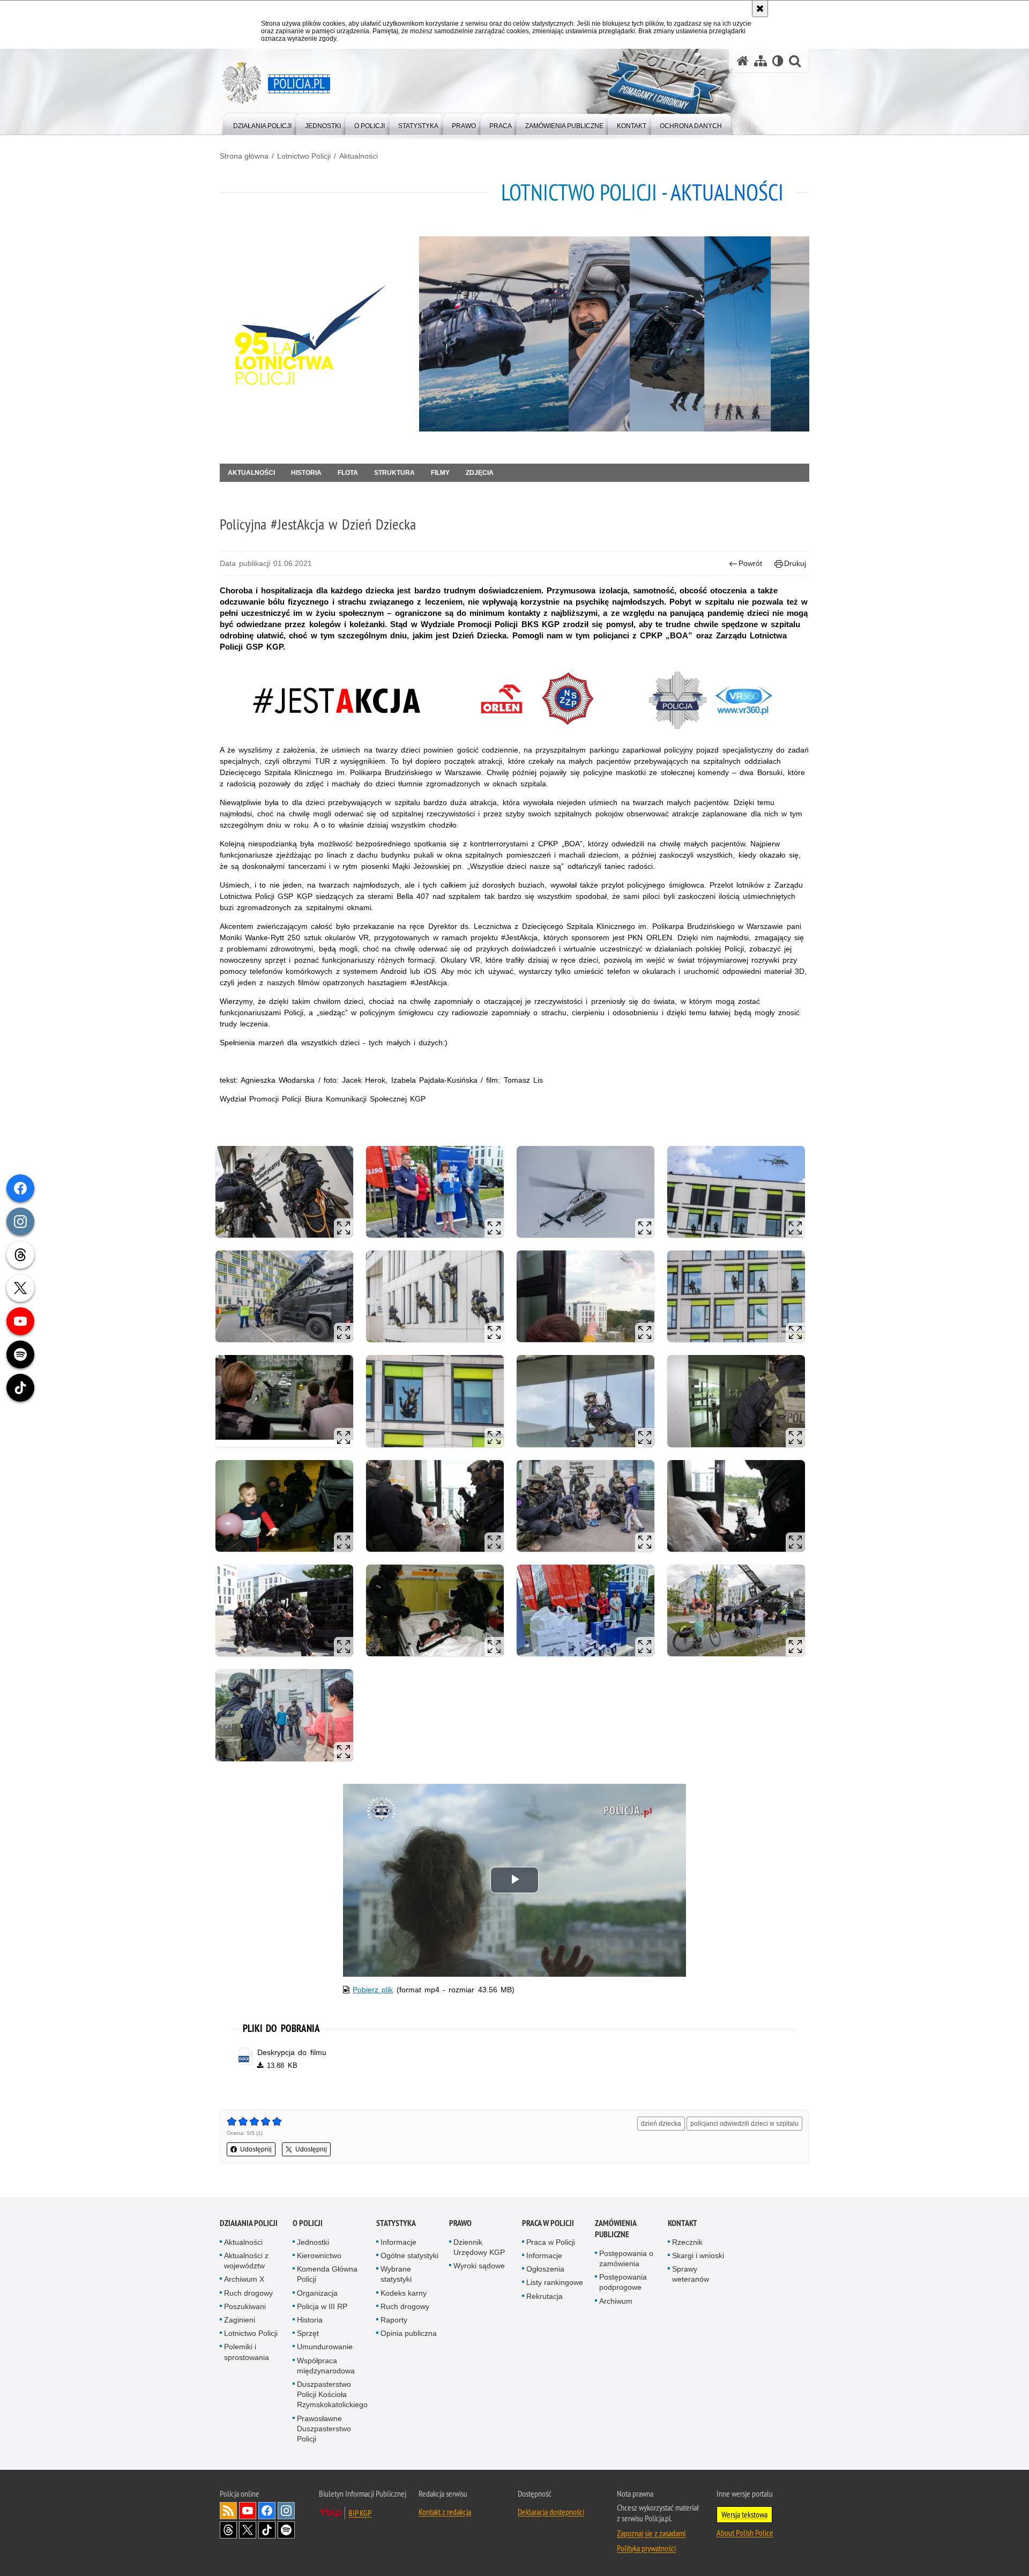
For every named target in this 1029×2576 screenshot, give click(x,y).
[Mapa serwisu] (760, 61)
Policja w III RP (322, 2306)
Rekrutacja (545, 2296)
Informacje (398, 2242)
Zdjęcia (480, 473)
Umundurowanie (325, 2347)
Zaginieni (240, 2320)
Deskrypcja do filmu (292, 2052)
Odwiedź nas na (248, 2511)
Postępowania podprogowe (623, 2282)
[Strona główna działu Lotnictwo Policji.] (315, 334)
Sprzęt (308, 2333)
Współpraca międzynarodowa (326, 2366)
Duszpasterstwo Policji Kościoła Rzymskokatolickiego (332, 2394)
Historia (306, 473)
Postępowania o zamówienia (626, 2258)
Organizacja (317, 2293)
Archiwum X (244, 2279)
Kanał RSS (228, 2511)
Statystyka (396, 2223)
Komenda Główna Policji (327, 2274)
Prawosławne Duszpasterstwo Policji (324, 2429)
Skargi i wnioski (698, 2255)
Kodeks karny (404, 2293)
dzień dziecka (661, 2124)
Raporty (394, 2320)
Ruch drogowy (248, 2293)
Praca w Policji (548, 2223)
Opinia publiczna (409, 2333)
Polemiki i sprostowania (247, 2352)
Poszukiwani (245, 2306)
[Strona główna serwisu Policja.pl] (743, 61)
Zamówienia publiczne (616, 2229)
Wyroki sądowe (479, 2266)
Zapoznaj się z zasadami (651, 2533)
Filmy (440, 473)
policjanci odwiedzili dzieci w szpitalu (744, 2124)
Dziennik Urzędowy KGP (479, 2247)
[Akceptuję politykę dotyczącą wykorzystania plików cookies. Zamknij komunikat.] (760, 9)
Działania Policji (249, 2223)
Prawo (460, 2223)
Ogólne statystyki (409, 2255)
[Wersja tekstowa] (778, 61)
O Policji (308, 2223)
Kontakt (683, 2223)
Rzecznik (687, 2242)
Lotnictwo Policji (304, 156)
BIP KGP (360, 2513)
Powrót (750, 563)
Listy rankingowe (555, 2282)
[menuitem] (262, 124)
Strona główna (244, 156)
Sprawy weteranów (691, 2274)
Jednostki (313, 2242)
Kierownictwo (319, 2255)
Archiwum (616, 2301)
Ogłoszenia (545, 2269)
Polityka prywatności (646, 2548)
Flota (348, 473)
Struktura (394, 473)
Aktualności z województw (246, 2261)
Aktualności (359, 156)
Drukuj (795, 563)
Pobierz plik (373, 1990)
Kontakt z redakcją (445, 2512)
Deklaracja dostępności (551, 2512)
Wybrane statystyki (396, 2274)
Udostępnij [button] (256, 2149)
